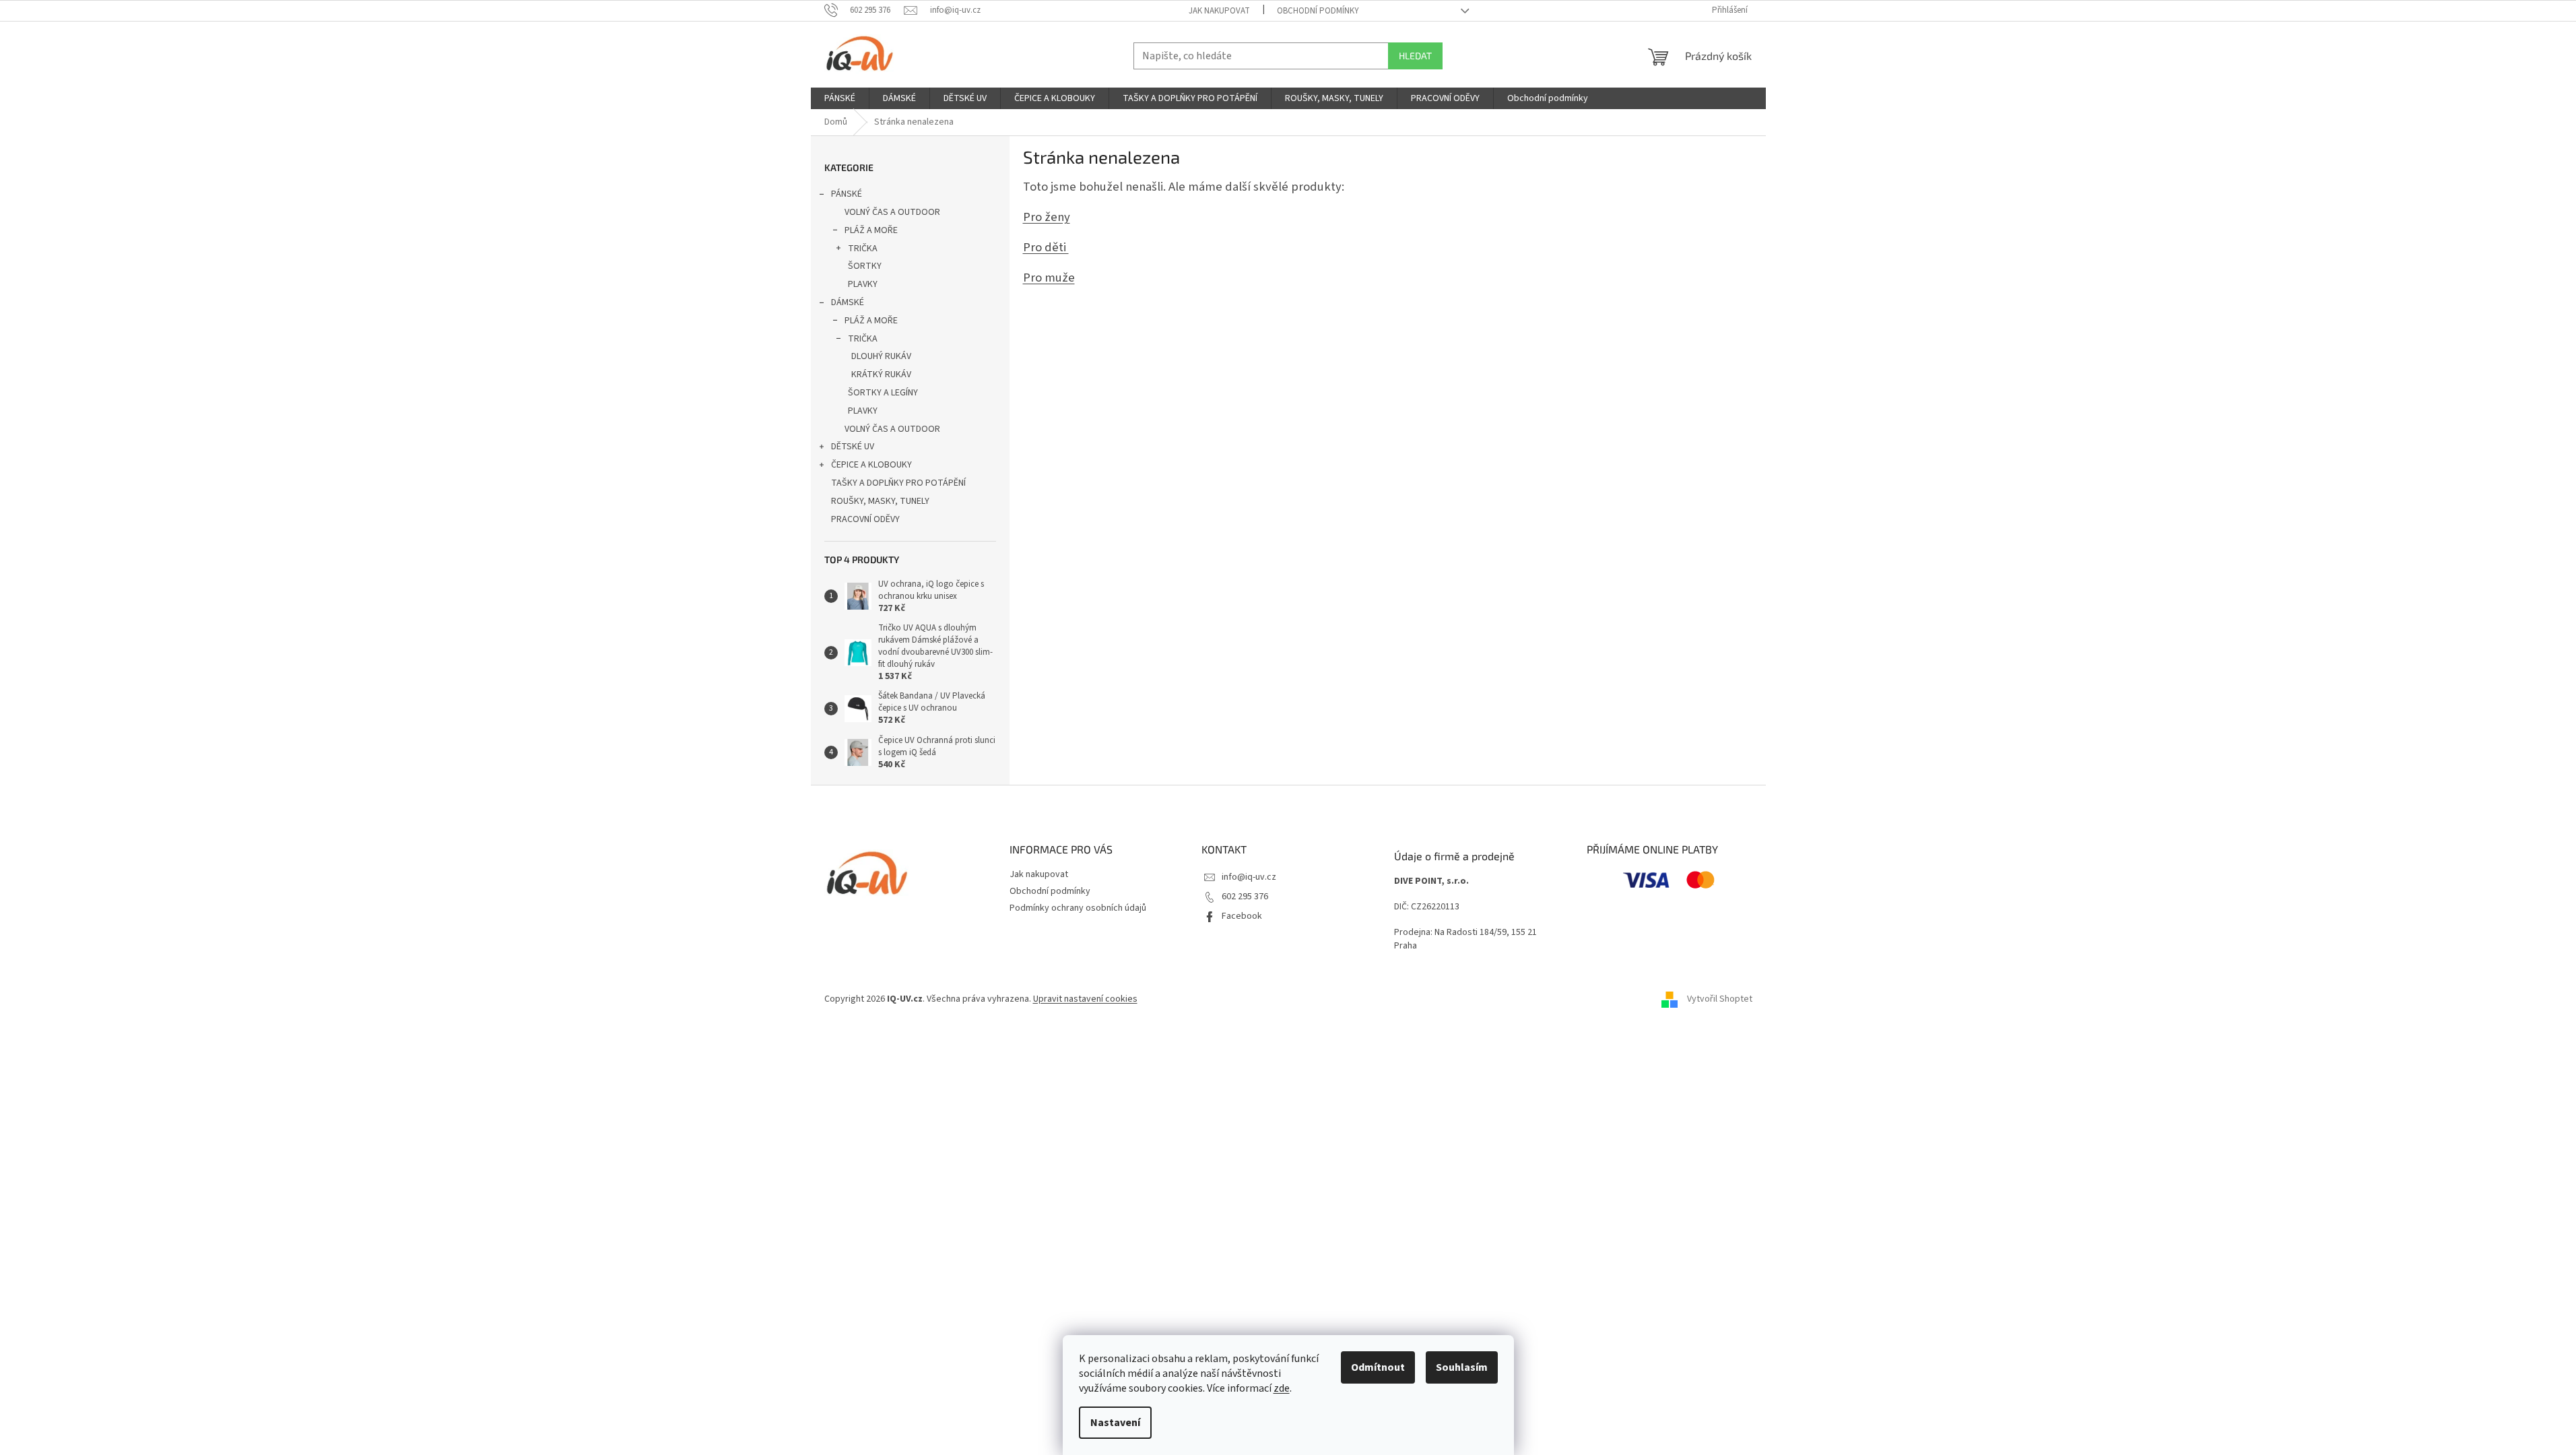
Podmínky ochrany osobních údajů (1078, 908)
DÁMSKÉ (848, 302)
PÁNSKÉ (847, 194)
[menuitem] (840, 98)
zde (1282, 1388)
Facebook (1242, 916)
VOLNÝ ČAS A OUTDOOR (892, 212)
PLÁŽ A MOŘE (871, 230)
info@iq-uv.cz (1249, 877)
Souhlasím (1462, 1367)
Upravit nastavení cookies (1085, 999)
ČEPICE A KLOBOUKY (871, 465)
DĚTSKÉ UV (853, 447)
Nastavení (1115, 1423)
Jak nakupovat (1219, 11)
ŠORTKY (865, 266)
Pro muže (1049, 278)
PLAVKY (863, 284)
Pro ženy (1047, 217)
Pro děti (1046, 247)
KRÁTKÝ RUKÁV (881, 375)
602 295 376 (1245, 897)
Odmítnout (1378, 1367)
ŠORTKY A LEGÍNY (883, 393)
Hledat (1415, 56)
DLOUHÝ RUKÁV (881, 356)
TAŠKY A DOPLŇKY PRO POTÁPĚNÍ (898, 483)
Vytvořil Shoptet (1720, 999)
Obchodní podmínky (1318, 11)
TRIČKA (863, 249)
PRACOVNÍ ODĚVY (865, 519)
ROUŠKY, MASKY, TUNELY (880, 501)
